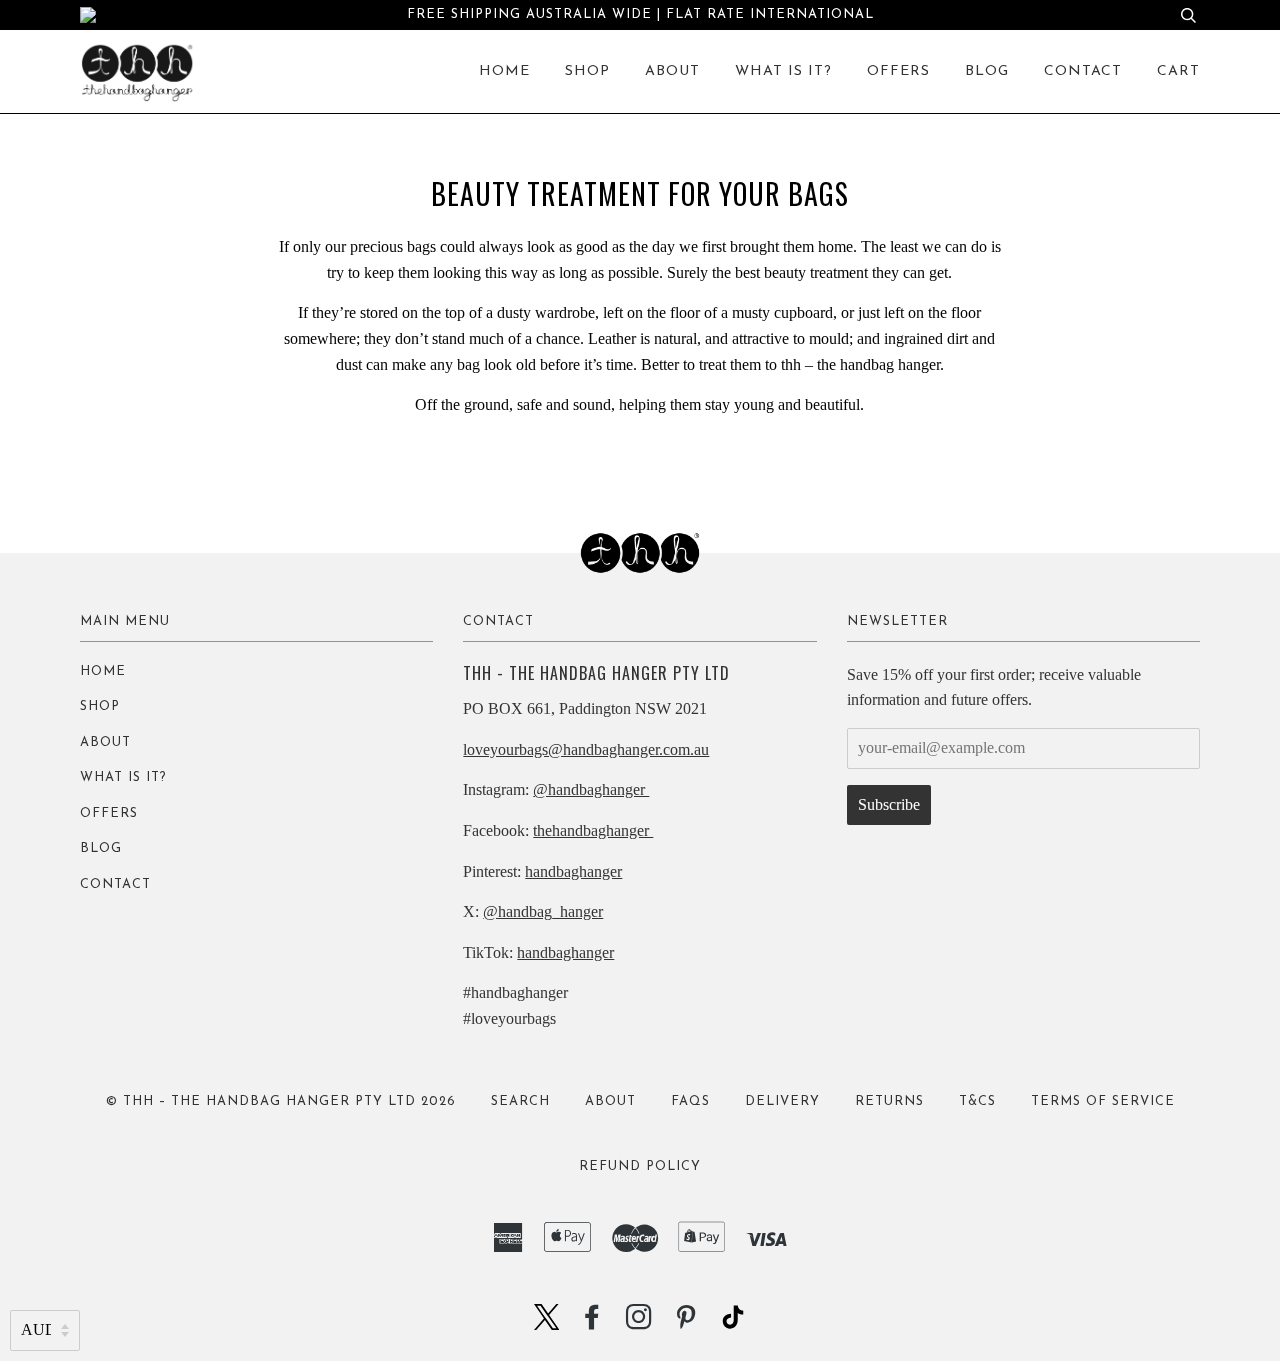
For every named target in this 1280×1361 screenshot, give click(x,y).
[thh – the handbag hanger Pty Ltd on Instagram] (639, 1324)
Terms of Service (1103, 1101)
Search (520, 1101)
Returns (889, 1101)
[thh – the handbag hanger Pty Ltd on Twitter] (546, 1323)
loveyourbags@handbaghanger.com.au (586, 749)
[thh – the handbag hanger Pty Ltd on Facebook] (592, 1324)
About (672, 71)
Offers (898, 71)
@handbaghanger (591, 789)
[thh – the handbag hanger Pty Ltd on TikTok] (733, 1323)
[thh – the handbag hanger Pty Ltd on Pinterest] (686, 1324)
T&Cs (977, 1101)
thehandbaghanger (593, 830)
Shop (587, 71)
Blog (987, 71)
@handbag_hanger (543, 911)
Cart (1178, 71)
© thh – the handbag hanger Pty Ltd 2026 (281, 1101)
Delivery (782, 1101)
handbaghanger (573, 871)
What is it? (783, 71)
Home (504, 71)
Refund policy (640, 1166)
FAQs (690, 1101)
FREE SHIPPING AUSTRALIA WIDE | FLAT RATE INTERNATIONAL (640, 14)
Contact (1083, 71)
